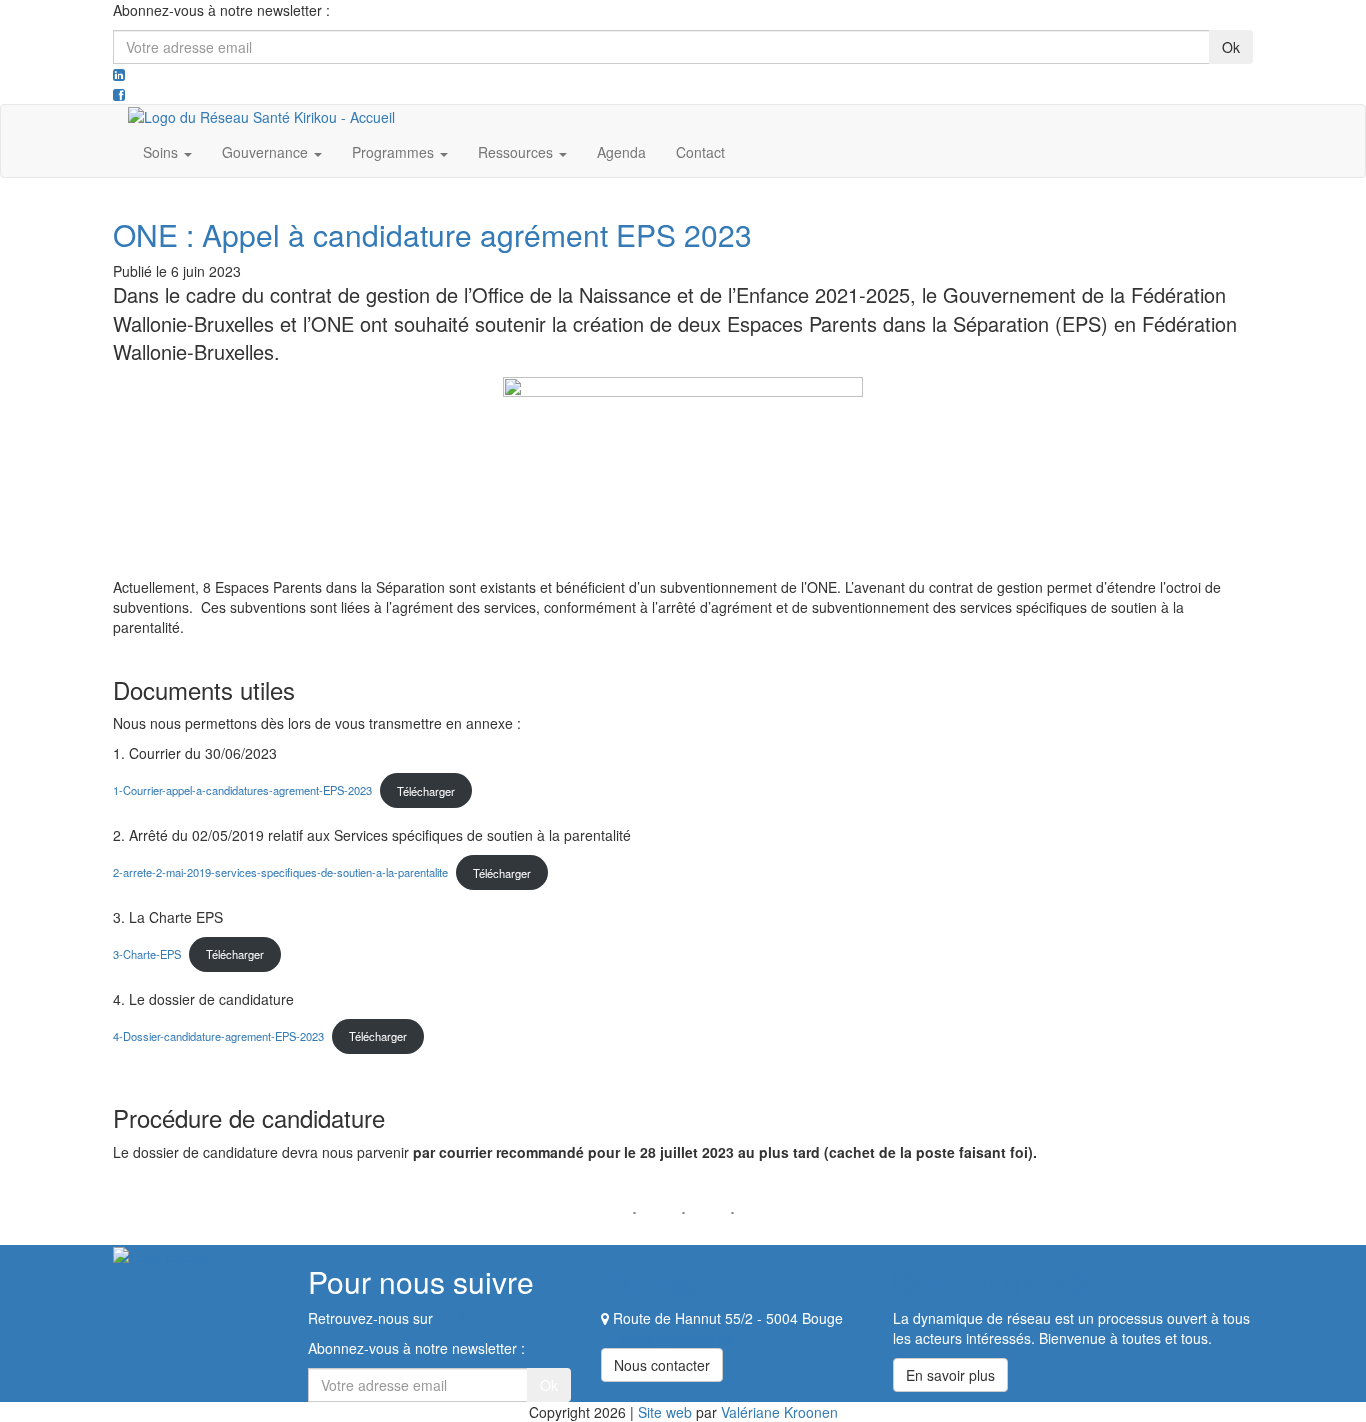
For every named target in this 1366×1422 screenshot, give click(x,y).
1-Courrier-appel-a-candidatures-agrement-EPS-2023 (242, 791)
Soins (162, 152)
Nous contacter (662, 1365)
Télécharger (426, 791)
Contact (700, 152)
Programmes (395, 152)
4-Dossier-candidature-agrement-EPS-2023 (218, 1036)
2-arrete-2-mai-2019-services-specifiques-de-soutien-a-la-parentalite (280, 873)
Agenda (621, 152)
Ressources (517, 152)
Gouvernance (267, 152)
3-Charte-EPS (147, 954)
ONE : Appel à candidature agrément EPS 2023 (432, 234)
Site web (665, 1412)
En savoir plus (950, 1375)
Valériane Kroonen (779, 1412)
